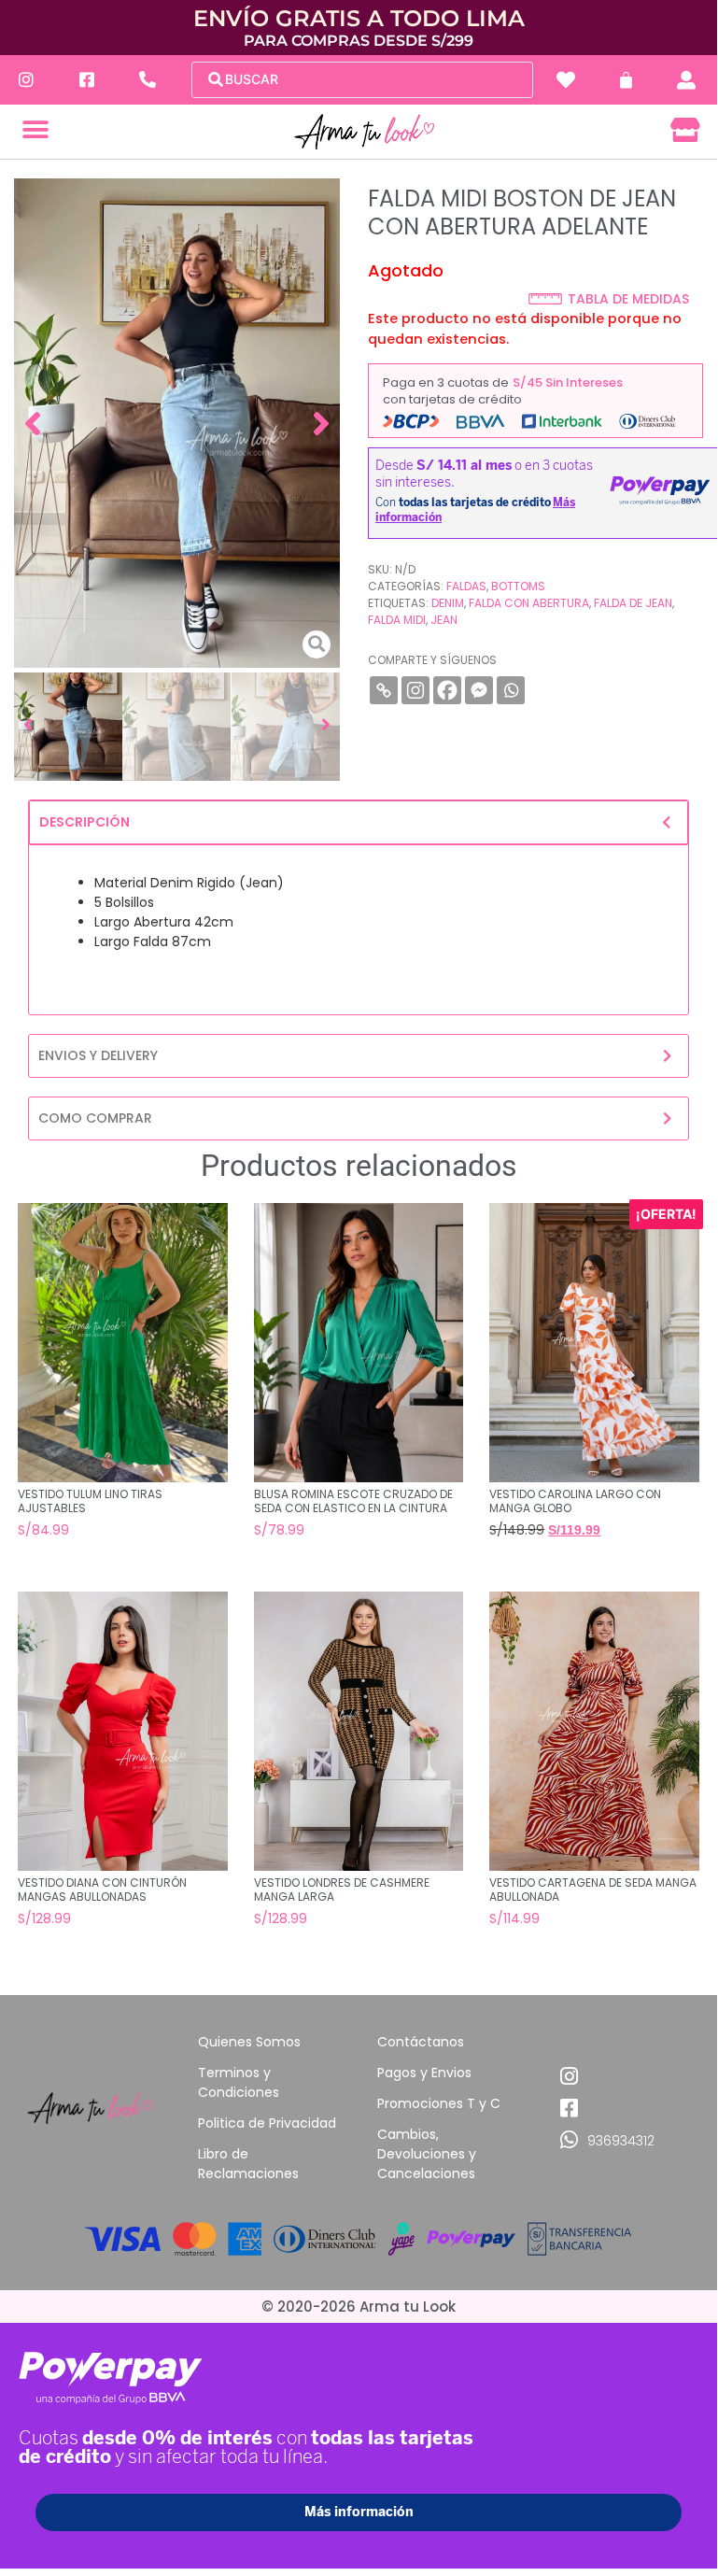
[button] (35, 130)
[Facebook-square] (86, 80)
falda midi (397, 620)
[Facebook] (447, 690)
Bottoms (518, 586)
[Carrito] (626, 80)
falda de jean (633, 603)
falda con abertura (529, 603)
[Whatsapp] (511, 690)
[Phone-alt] (147, 80)
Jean (444, 620)
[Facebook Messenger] (479, 690)
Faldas (466, 586)
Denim (448, 603)
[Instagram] (26, 80)
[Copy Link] (384, 690)
